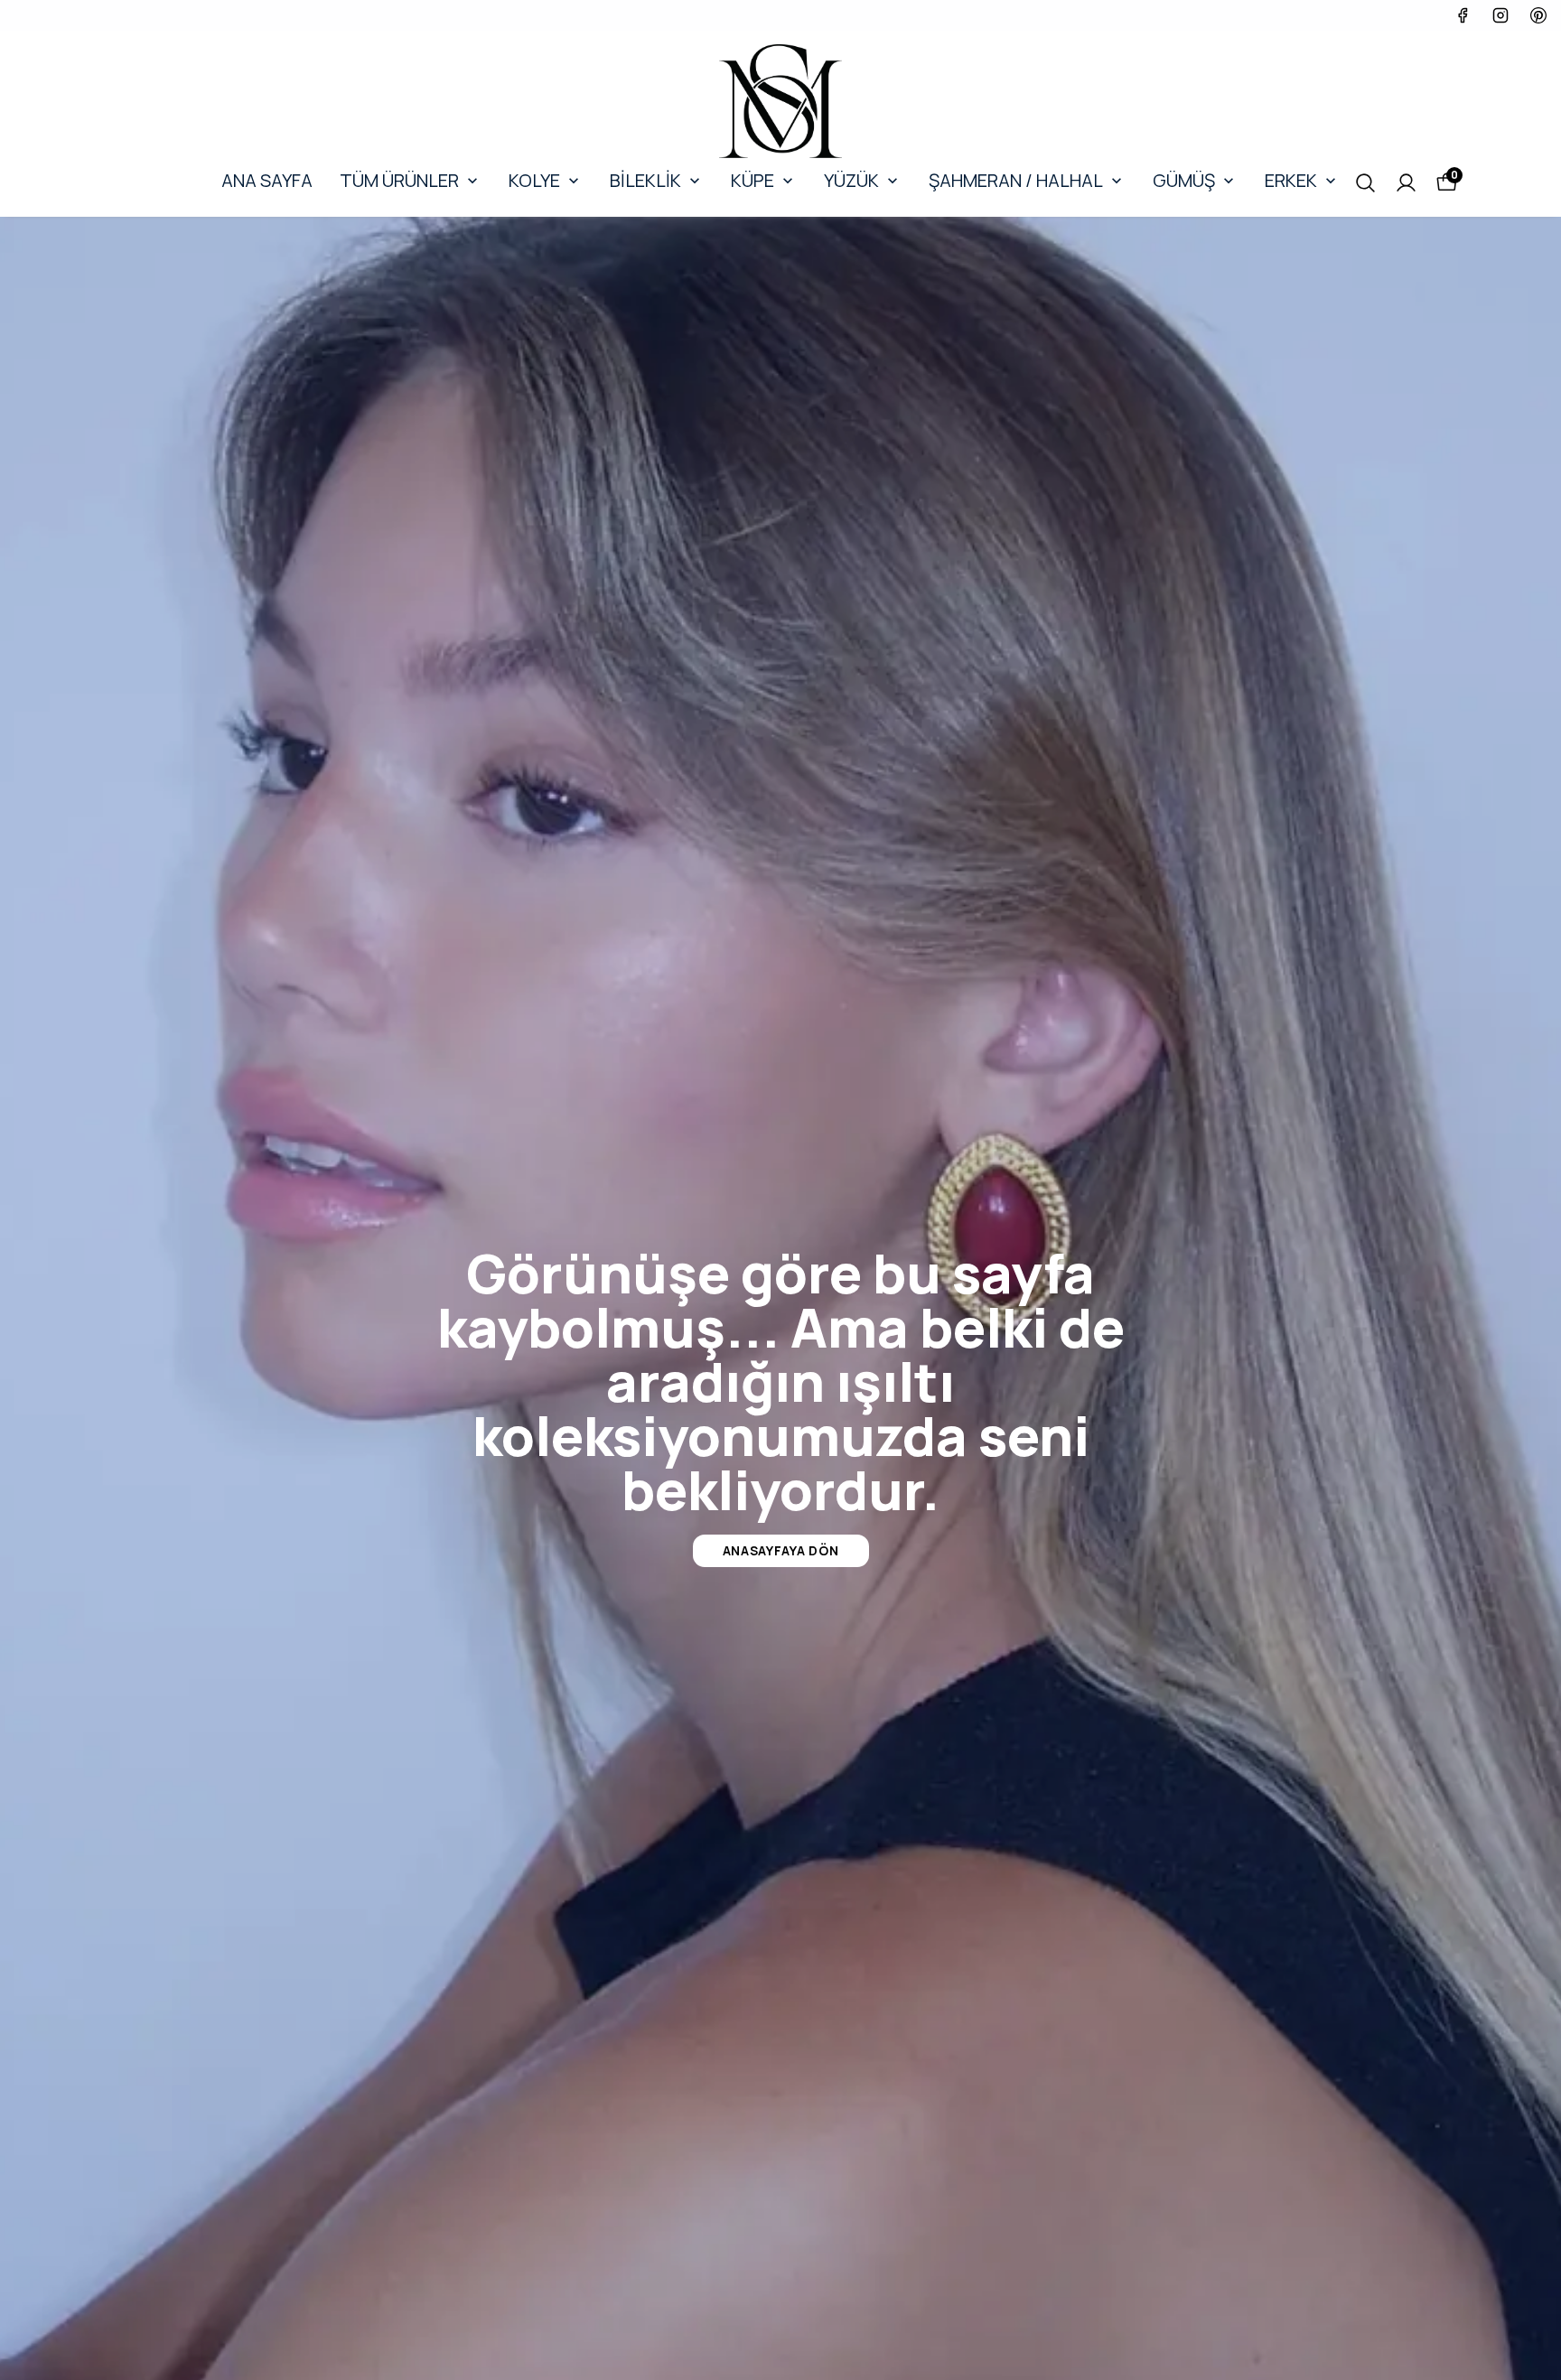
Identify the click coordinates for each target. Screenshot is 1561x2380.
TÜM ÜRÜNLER (399, 180)
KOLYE (534, 180)
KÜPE (752, 180)
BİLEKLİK (645, 180)
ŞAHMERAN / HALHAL (1016, 180)
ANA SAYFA (267, 180)
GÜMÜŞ (1184, 180)
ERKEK (1291, 180)
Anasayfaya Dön (781, 1550)
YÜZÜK (851, 180)
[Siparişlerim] (1406, 183)
